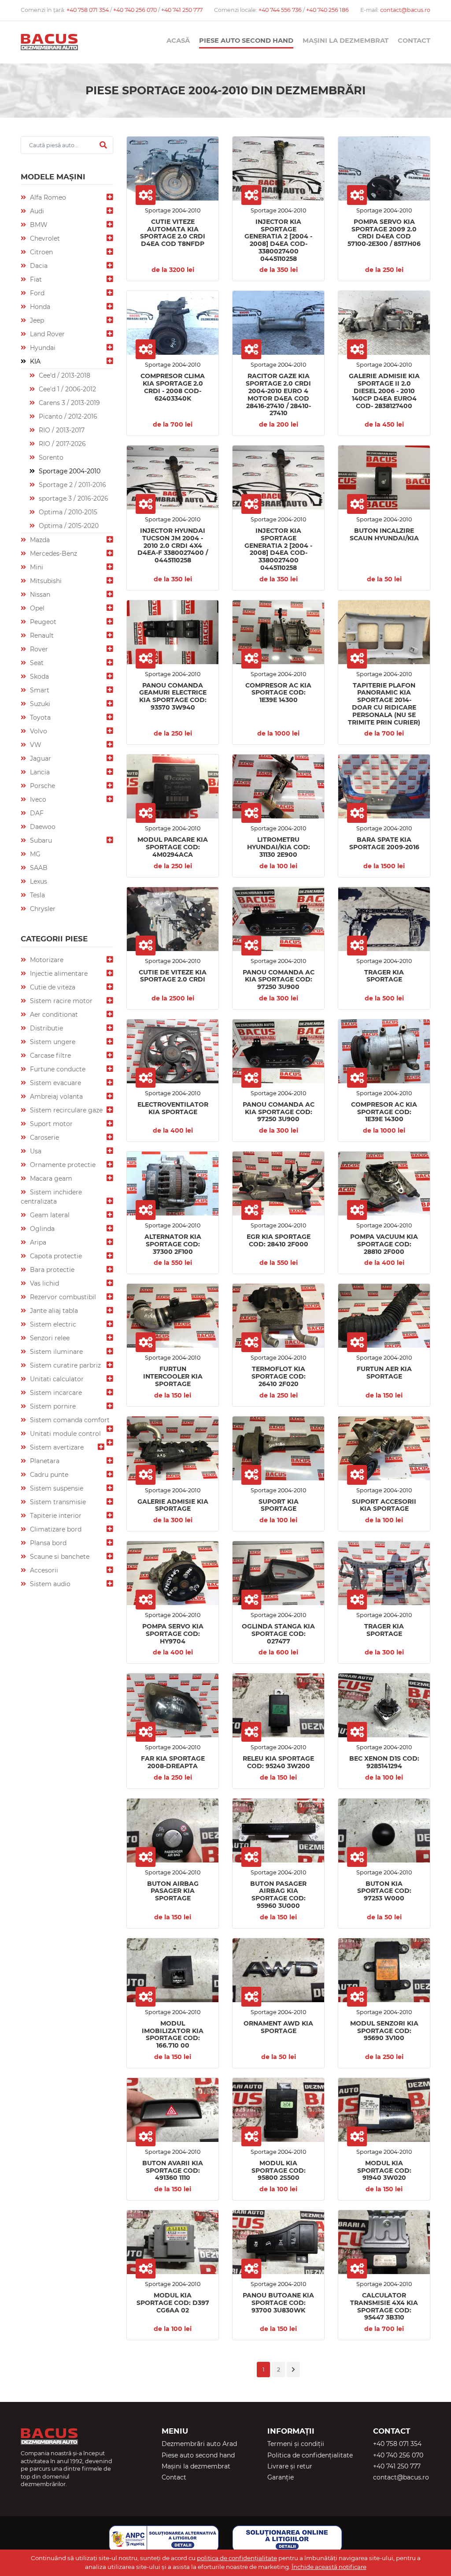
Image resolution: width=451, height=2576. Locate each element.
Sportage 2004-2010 (69, 471)
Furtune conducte (57, 1069)
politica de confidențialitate (237, 2558)
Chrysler (42, 909)
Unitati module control (65, 1434)
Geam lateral (49, 1215)
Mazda (39, 540)
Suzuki (39, 704)
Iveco (37, 799)
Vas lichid (44, 1283)
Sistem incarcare (55, 1393)
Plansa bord (47, 1543)
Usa (35, 1151)
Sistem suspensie (56, 1488)
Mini (36, 567)
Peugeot (42, 622)
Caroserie (44, 1137)
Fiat (35, 279)
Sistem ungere (52, 1042)
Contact (414, 41)
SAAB (38, 868)
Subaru (40, 840)
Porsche (42, 786)
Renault (41, 636)
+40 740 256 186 (327, 10)
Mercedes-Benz (53, 554)
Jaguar (40, 758)
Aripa (37, 1242)
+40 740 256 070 (136, 10)
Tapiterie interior (55, 1516)
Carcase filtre (50, 1056)
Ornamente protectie (62, 1165)
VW (35, 745)
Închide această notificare (329, 2567)
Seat (36, 663)
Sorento (50, 457)
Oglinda (41, 1229)
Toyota (39, 717)
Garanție (281, 2477)
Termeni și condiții (296, 2444)
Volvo (38, 731)
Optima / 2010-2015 (67, 512)
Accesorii (43, 1570)
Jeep (36, 320)
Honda (39, 307)
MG (34, 854)
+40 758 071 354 (88, 10)
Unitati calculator (56, 1379)
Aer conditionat (53, 1015)
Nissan (39, 595)
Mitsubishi (45, 581)
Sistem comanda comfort (69, 1420)
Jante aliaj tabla (53, 1311)
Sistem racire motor (60, 1001)
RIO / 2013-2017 (61, 430)
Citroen (41, 252)
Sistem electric (52, 1324)
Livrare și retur (290, 2466)
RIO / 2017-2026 (61, 444)
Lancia (39, 772)
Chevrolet (44, 238)
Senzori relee (49, 1338)
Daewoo (42, 827)
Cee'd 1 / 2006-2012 (67, 389)
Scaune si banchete (59, 1557)
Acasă (178, 41)
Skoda (39, 677)
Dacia (38, 266)
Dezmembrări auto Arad (199, 2444)
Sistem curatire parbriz (65, 1365)
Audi (36, 211)
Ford (36, 293)
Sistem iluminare (55, 1352)
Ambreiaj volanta (55, 1097)
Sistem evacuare (55, 1083)
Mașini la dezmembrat (346, 41)
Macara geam (50, 1178)
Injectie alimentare (58, 974)
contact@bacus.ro (405, 10)
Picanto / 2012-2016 (67, 416)
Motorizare (46, 960)
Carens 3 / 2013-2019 (68, 403)
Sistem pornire (52, 1406)
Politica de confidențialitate (310, 2455)
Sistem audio (49, 1584)
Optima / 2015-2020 (68, 526)
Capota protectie (55, 1256)
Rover (38, 649)
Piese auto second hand (246, 41)
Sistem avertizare (56, 1447)
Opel (36, 608)
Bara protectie (51, 1270)
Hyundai (42, 348)
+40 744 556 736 (281, 10)
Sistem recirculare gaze (65, 1110)
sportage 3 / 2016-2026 (73, 498)
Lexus (38, 881)
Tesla (37, 895)
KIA (34, 361)
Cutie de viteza (52, 987)
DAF (36, 813)
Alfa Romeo (47, 197)
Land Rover (46, 334)
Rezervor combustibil (62, 1297)
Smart (39, 690)
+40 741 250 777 (182, 10)
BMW (38, 225)
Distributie (46, 1028)
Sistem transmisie (57, 1502)
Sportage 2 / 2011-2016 (72, 485)
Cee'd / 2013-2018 (64, 375)
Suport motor (50, 1124)
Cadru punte (48, 1475)
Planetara (44, 1461)
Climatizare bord (55, 1529)
